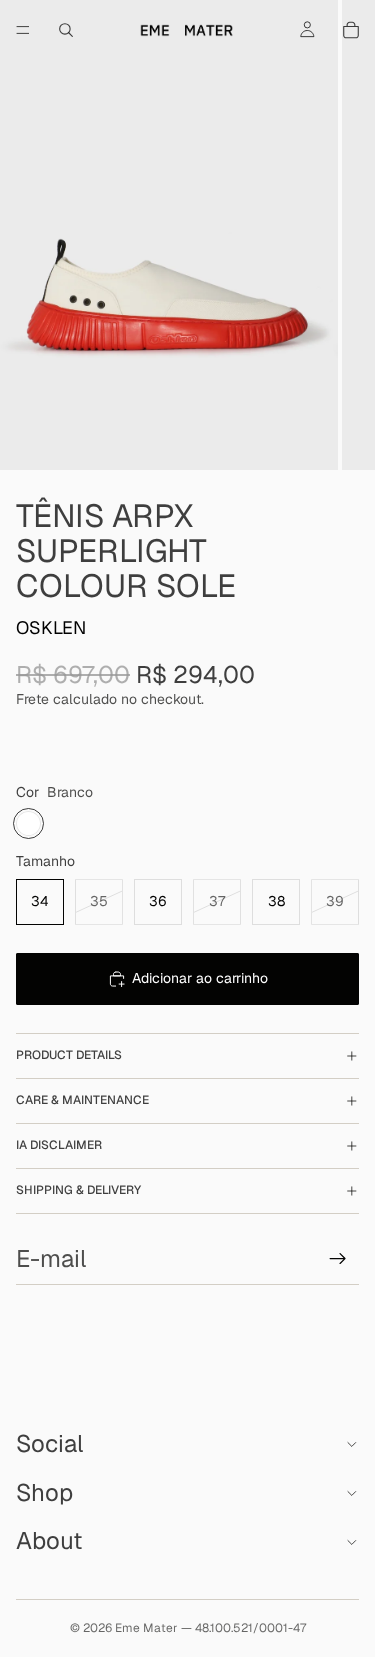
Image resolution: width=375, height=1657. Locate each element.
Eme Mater (146, 1628)
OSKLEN (51, 627)
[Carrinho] (351, 30)
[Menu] (23, 30)
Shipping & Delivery (78, 1190)
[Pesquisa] (66, 30)
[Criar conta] (338, 1259)
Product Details (69, 1055)
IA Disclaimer (59, 1145)
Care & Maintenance (82, 1100)
